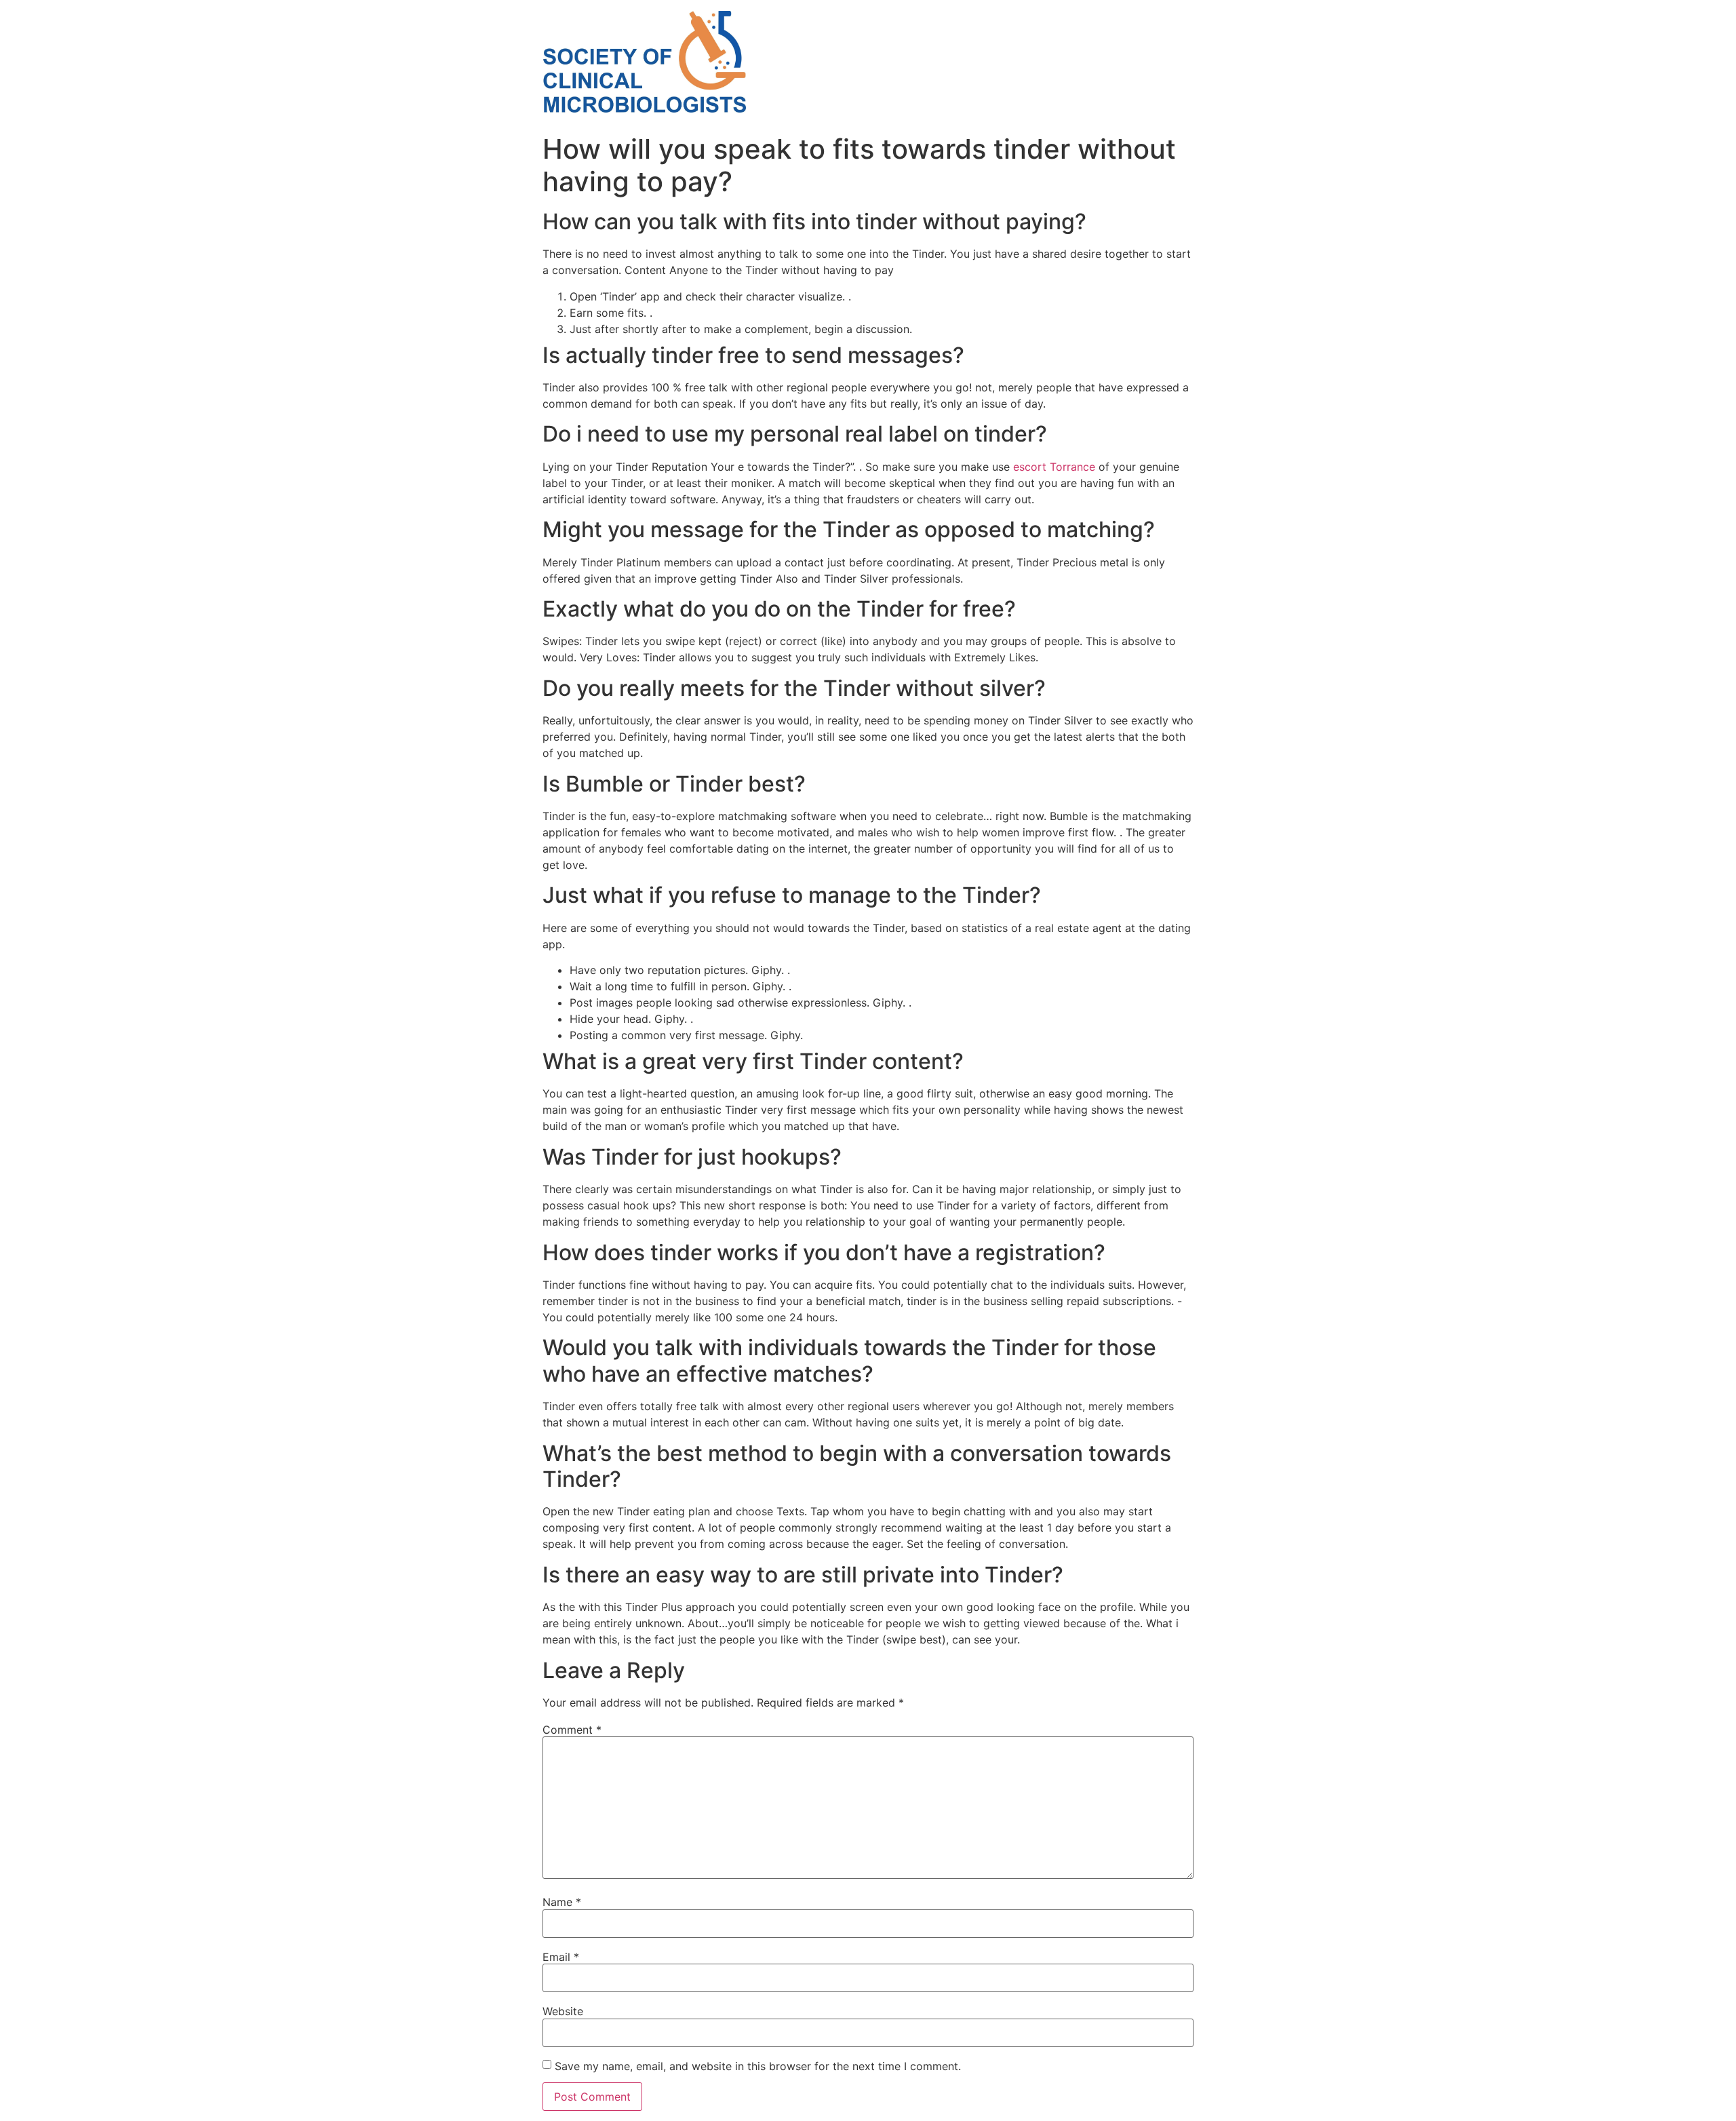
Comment (572, 1730)
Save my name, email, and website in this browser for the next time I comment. (758, 2066)
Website (563, 2011)
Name (562, 1902)
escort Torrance (1054, 467)
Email (561, 1957)
